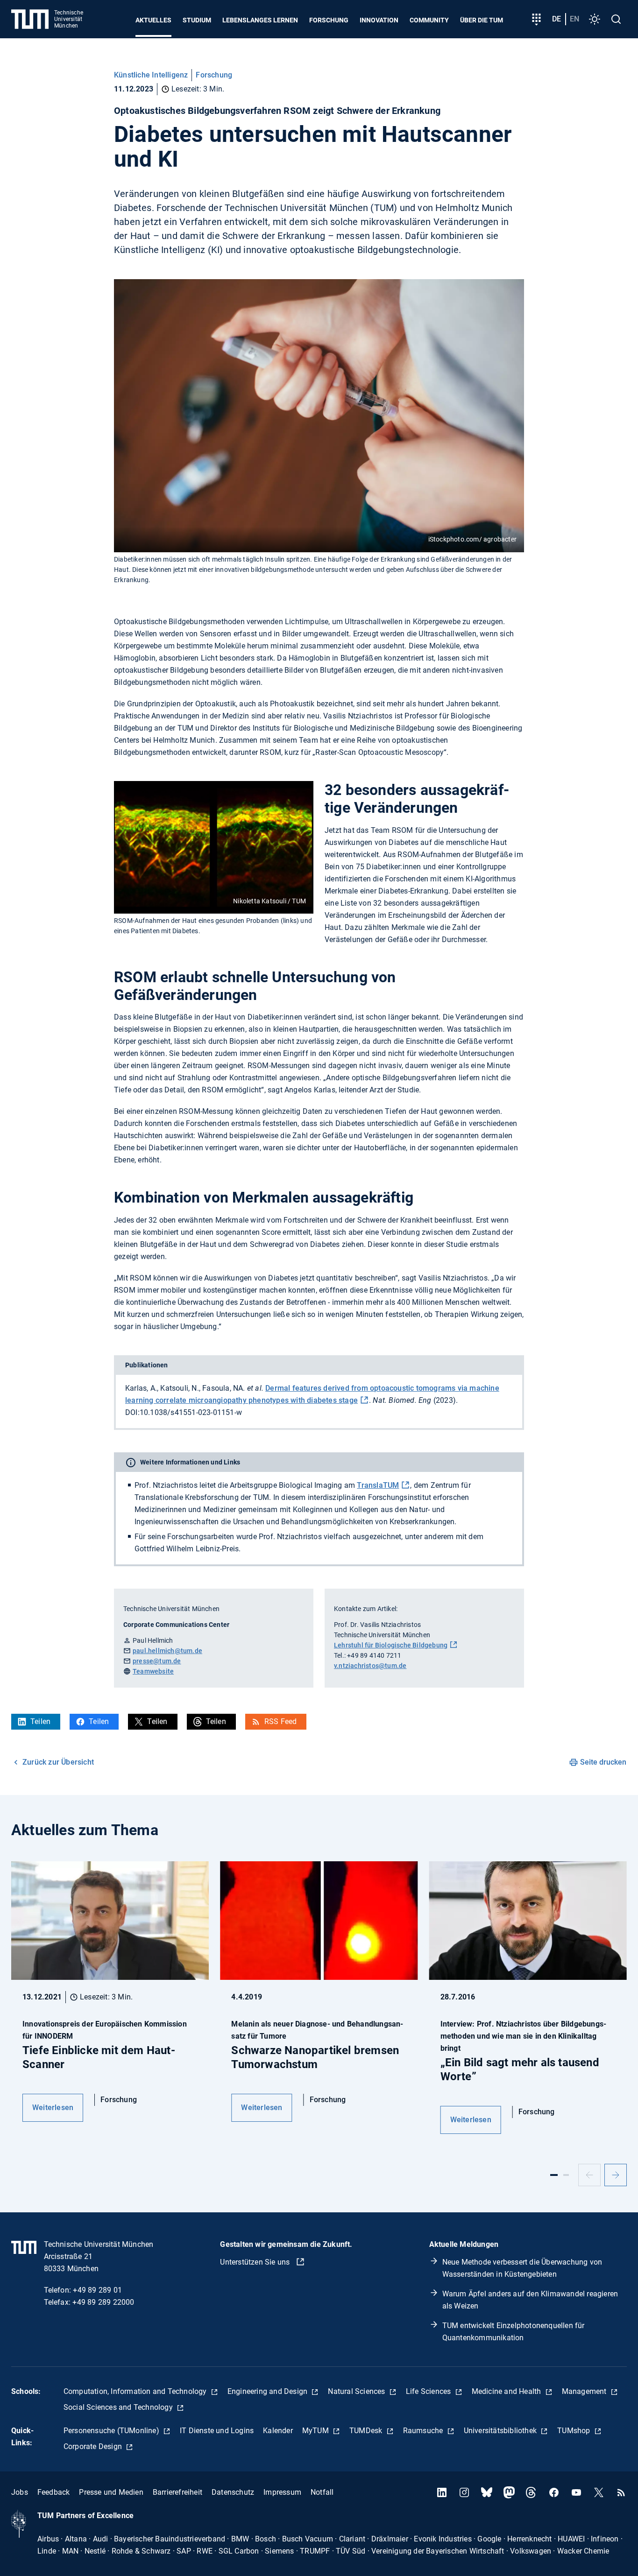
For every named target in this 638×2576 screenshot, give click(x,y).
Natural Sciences (357, 2391)
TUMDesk (367, 2431)
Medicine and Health (507, 2391)
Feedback (54, 2492)
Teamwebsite (153, 1671)
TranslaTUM (378, 1485)
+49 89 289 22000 (103, 2302)
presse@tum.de (157, 1661)
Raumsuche (424, 2431)
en (574, 19)
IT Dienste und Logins (217, 2431)
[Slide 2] (566, 2175)
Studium (197, 20)
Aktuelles (153, 20)
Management (585, 2391)
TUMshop (575, 2431)
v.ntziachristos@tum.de (370, 1666)
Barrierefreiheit (177, 2492)
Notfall (322, 2492)
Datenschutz (233, 2492)
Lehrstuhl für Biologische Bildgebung (391, 1645)
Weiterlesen (53, 2108)
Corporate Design (94, 2446)
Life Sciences (429, 2391)
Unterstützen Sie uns (256, 2262)
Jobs (20, 2492)
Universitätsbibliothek (501, 2431)
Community (429, 20)
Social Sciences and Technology (119, 2407)
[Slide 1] (554, 2175)
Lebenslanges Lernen (260, 20)
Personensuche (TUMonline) (112, 2431)
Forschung (329, 20)
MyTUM (316, 2431)
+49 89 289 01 (97, 2290)
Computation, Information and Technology (136, 2391)
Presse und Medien (111, 2492)
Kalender (278, 2431)
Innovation (379, 20)
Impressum (282, 2492)
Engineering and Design (269, 2391)
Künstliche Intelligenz (151, 75)
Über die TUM (482, 20)
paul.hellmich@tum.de (167, 1651)
